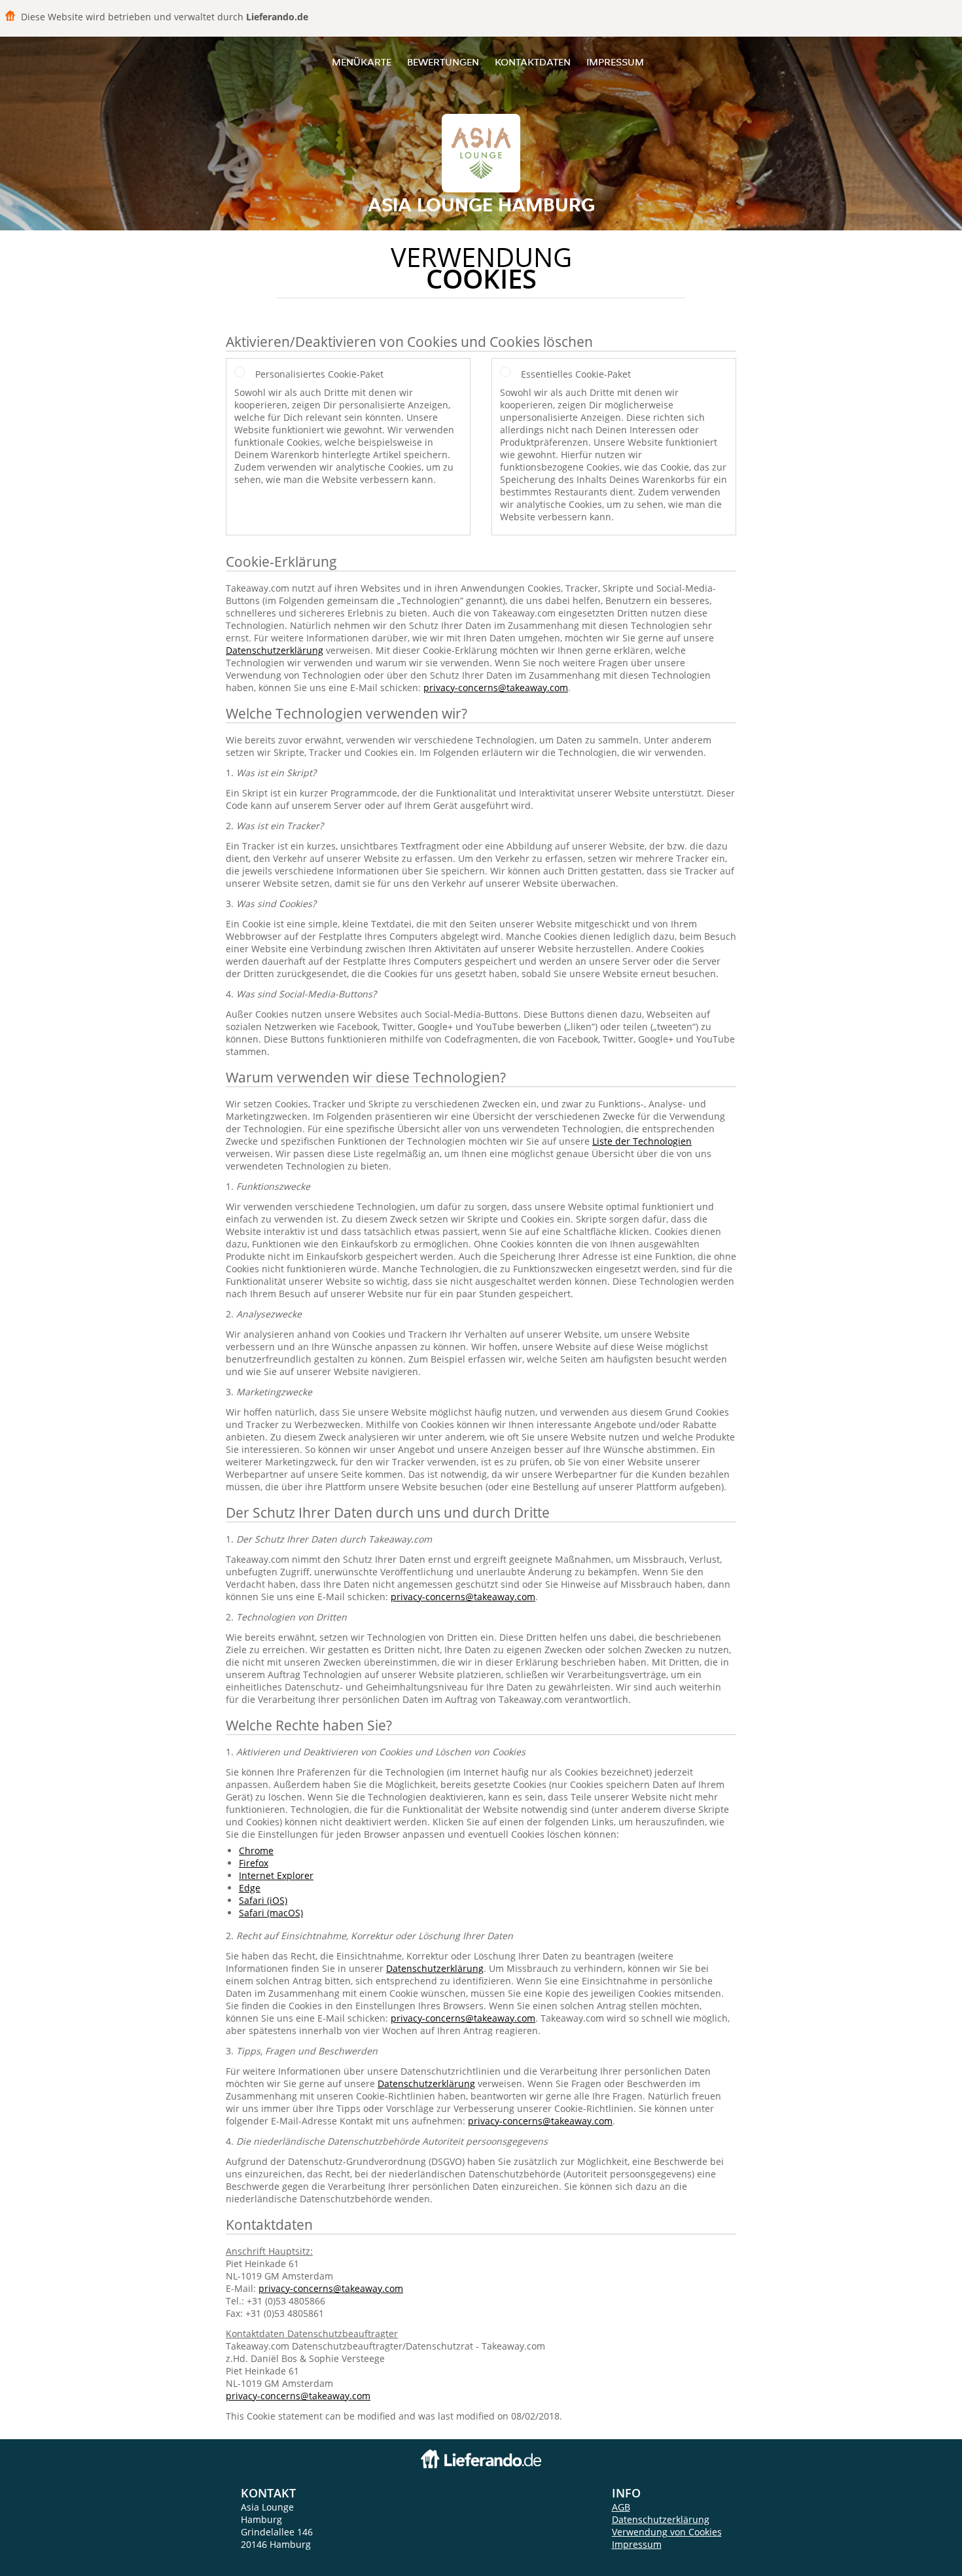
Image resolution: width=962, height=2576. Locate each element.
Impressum (615, 62)
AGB (621, 2507)
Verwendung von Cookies (667, 2532)
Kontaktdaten (533, 62)
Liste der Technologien (642, 1141)
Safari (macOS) (271, 1913)
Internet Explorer (276, 1875)
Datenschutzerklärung (275, 650)
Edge (250, 1888)
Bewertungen (443, 62)
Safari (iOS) (263, 1900)
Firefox (254, 1863)
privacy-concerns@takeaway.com (496, 688)
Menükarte (362, 62)
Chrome (256, 1851)
